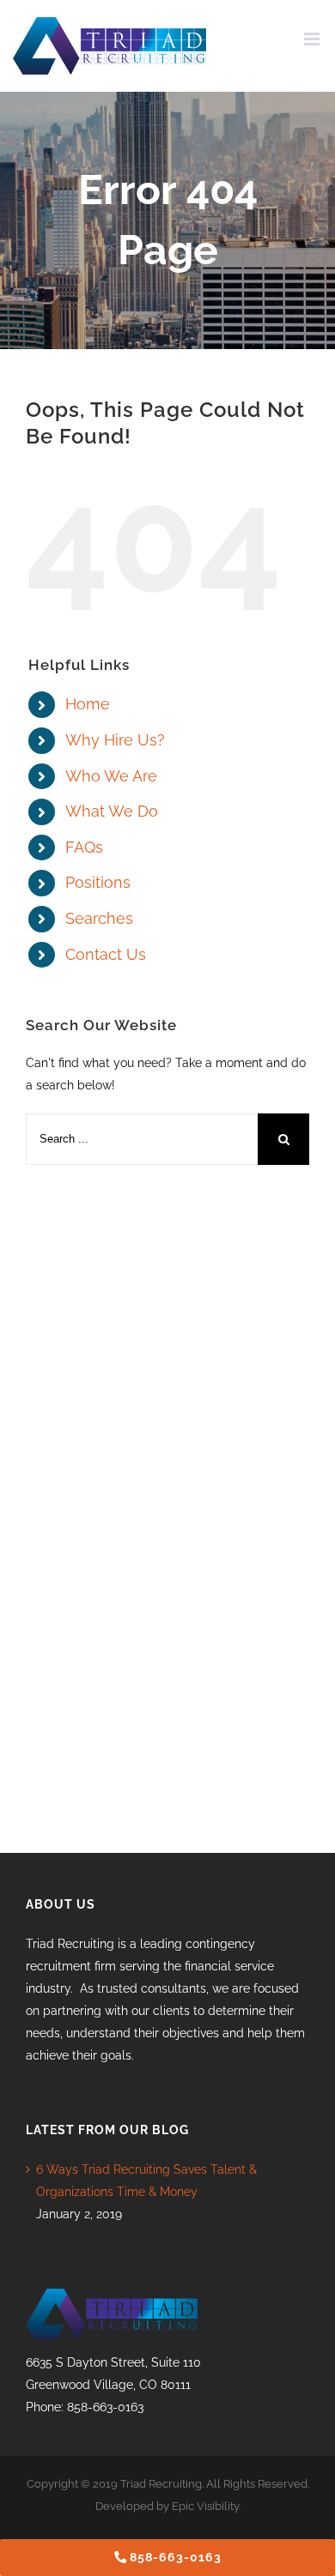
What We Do (112, 811)
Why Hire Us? (115, 740)
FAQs (84, 847)
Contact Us (106, 954)
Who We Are (111, 776)
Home (88, 704)
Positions (98, 882)
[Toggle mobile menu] (313, 39)
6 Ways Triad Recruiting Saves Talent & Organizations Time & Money (146, 2181)
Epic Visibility (205, 2506)
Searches (99, 918)
